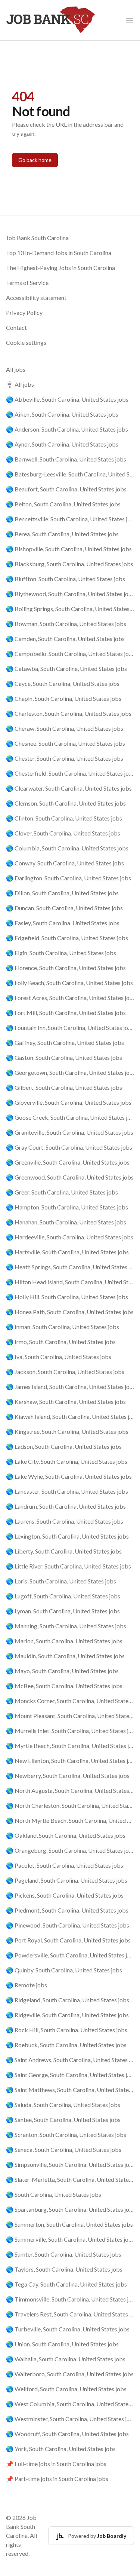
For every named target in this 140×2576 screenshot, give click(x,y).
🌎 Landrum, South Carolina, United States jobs (66, 1506)
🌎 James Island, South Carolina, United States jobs (70, 1387)
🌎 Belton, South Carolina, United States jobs (63, 504)
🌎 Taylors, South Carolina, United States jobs (64, 2269)
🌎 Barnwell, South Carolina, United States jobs (66, 459)
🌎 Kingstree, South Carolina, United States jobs (67, 1431)
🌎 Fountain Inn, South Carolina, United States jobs (70, 1028)
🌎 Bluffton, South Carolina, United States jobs (66, 579)
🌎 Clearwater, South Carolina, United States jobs (69, 788)
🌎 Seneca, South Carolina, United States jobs (64, 2149)
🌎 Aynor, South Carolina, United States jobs (62, 444)
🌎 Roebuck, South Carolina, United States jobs (66, 2045)
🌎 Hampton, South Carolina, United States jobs (67, 1207)
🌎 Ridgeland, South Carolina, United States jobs (68, 2000)
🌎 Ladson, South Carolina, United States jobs (64, 1446)
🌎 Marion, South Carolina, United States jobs (64, 1641)
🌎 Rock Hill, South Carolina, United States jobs (67, 2030)
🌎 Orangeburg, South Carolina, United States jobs (70, 1850)
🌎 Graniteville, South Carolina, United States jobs (70, 1132)
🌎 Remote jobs (27, 1985)
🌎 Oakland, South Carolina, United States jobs (66, 1835)
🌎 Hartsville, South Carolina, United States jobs (67, 1252)
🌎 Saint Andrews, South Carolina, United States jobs (70, 2060)
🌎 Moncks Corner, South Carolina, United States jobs (70, 1701)
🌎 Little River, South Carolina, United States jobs (69, 1566)
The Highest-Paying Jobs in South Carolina (60, 268)
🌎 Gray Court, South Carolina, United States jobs (69, 1147)
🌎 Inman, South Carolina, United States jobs (63, 1327)
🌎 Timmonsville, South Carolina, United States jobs (70, 2299)
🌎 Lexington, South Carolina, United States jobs (67, 1536)
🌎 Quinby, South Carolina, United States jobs (64, 1970)
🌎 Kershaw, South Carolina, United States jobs (66, 1402)
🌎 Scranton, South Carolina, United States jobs (66, 2135)
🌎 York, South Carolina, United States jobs (61, 2449)
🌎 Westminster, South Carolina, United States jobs (70, 2419)
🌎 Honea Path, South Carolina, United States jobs (70, 1312)
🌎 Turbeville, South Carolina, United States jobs (68, 2329)
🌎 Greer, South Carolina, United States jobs (62, 1192)
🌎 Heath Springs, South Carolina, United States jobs (70, 1267)
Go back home (35, 160)
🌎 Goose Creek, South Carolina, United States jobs (70, 1117)
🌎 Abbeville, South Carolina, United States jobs (67, 399)
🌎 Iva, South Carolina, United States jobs (59, 1357)
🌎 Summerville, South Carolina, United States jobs (70, 2239)
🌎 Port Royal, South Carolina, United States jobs (68, 1940)
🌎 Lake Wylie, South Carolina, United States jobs (69, 1476)
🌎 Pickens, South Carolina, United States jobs (65, 1895)
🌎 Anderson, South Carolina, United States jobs (67, 429)
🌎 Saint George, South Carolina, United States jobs (70, 2075)
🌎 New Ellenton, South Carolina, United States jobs (70, 1761)
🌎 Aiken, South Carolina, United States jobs (62, 414)
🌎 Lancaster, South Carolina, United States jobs (67, 1491)
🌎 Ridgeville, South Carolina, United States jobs (67, 2015)
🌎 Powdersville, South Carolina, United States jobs (70, 1955)
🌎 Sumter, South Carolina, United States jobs (64, 2254)
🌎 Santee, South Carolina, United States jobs (63, 2120)
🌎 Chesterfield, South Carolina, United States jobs (70, 773)
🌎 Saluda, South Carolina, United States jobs (63, 2105)
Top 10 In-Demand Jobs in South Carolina (59, 253)
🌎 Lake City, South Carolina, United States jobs (67, 1461)
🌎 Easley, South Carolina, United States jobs (63, 923)
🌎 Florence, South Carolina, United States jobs (66, 968)
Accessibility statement (36, 298)
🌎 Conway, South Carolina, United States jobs (65, 863)
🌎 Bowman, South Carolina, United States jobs (66, 624)
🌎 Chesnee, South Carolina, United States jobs (66, 743)
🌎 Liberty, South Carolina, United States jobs (64, 1551)
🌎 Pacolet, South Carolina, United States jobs (65, 1865)
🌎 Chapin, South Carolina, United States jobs (64, 698)
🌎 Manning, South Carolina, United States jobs (66, 1626)
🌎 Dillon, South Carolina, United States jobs (62, 893)
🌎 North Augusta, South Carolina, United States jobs (70, 1790)
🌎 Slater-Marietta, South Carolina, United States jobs (70, 2179)
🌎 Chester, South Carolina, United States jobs (65, 758)
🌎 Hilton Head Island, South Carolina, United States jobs (70, 1282)
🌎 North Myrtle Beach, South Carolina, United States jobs (70, 1820)
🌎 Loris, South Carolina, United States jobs (61, 1581)
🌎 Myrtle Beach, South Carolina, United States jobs (70, 1746)
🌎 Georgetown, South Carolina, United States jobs (70, 1072)
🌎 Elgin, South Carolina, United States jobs (61, 953)
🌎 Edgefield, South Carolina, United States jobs (67, 938)
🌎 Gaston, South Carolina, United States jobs (64, 1057)
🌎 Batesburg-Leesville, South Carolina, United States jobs (70, 474)
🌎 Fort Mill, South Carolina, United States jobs (66, 1013)
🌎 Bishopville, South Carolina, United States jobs (69, 549)
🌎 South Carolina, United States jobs (54, 2194)
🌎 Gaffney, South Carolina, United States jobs (65, 1042)
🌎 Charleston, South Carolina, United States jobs (69, 713)
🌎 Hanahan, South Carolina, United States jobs (66, 1222)
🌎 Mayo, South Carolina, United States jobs (62, 1671)
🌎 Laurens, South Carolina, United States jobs (65, 1521)
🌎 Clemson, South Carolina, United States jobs (66, 803)
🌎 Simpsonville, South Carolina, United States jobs (70, 2164)
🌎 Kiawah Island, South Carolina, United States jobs (70, 1416)
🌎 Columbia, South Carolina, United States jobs (67, 848)
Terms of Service (27, 283)
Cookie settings (26, 342)
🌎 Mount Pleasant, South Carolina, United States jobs (70, 1716)
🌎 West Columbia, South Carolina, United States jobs (70, 2404)
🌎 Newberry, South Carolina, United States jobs (68, 1775)
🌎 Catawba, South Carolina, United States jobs (66, 668)
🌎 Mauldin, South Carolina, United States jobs (65, 1656)
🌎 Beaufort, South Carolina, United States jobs (66, 489)
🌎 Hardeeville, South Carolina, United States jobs (70, 1237)
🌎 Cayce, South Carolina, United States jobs (63, 683)
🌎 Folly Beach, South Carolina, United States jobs (69, 983)
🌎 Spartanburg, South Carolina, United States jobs (70, 2209)
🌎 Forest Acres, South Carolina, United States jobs (70, 998)
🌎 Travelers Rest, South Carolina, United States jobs (70, 2314)
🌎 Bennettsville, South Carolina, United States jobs (70, 519)
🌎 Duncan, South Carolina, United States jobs (64, 908)
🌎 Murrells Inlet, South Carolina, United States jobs (70, 1731)
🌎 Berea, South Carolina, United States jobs (62, 534)
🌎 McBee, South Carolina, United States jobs (64, 1686)
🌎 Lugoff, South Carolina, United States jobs (63, 1596)
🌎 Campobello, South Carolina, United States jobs (70, 654)
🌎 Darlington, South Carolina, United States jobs (69, 878)
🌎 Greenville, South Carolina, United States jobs (68, 1162)
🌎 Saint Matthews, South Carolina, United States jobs (70, 2090)
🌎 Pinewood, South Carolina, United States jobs (68, 1925)
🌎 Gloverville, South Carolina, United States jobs (69, 1102)
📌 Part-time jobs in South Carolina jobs (57, 2479)
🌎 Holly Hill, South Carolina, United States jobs (67, 1297)
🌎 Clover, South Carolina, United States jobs (63, 833)
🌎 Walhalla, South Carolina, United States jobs (66, 2359)
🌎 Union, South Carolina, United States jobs (62, 2344)
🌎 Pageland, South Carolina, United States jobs (67, 1880)
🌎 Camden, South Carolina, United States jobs (65, 639)
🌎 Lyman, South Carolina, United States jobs (63, 1611)
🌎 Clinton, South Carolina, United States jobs (64, 818)
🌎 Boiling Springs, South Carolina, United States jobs (70, 609)
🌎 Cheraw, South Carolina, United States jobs (65, 728)
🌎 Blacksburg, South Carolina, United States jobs (70, 564)
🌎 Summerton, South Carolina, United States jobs (69, 2224)
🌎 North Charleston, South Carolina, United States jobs (70, 1805)
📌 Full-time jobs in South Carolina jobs (56, 2464)
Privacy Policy (24, 312)
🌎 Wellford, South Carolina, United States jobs (66, 2389)
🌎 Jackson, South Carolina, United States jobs (65, 1372)
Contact (16, 327)
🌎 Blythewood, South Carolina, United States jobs (70, 594)
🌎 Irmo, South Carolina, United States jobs (61, 1342)
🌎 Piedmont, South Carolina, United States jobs (67, 1910)
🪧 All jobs (20, 384)
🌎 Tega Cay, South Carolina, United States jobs (66, 2284)
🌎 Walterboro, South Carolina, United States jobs (70, 2374)
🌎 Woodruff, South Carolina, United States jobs (67, 2434)
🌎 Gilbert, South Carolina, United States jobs (64, 1087)
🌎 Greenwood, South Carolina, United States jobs (70, 1177)
